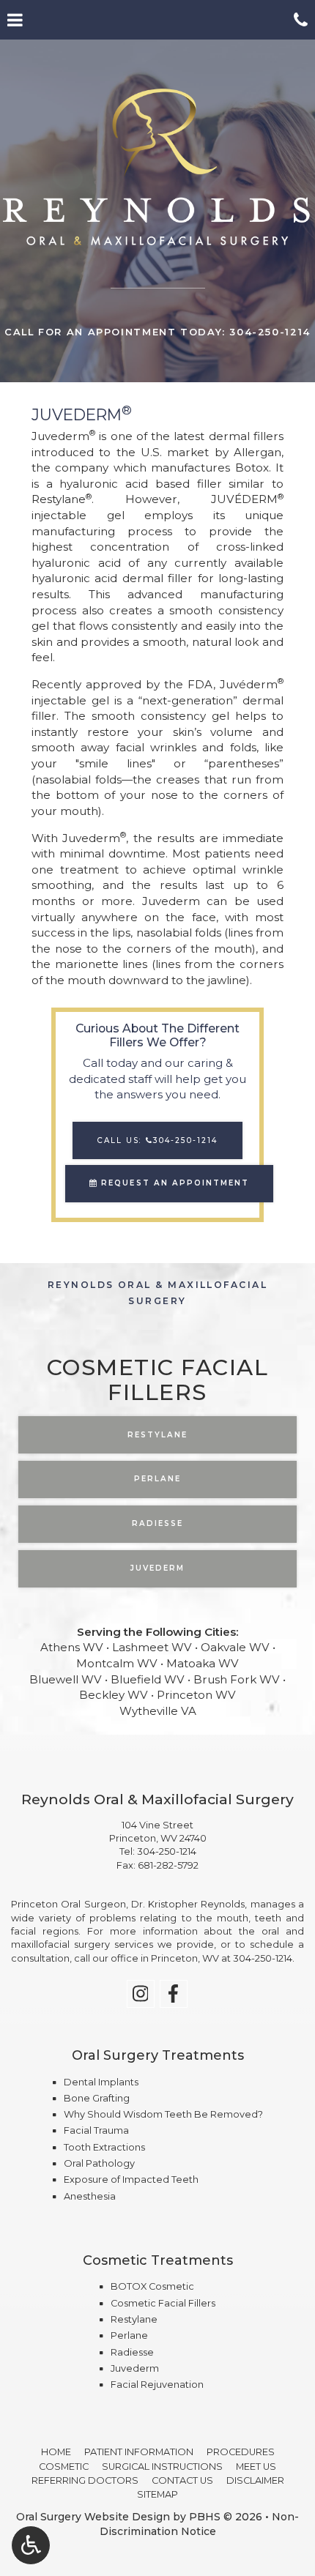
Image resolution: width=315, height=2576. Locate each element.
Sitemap (157, 2494)
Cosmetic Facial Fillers (163, 2303)
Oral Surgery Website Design (93, 2517)
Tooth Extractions (104, 2147)
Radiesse (132, 2352)
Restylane (134, 2319)
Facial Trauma (96, 2130)
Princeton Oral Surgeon (68, 1904)
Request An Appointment (173, 1183)
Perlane (129, 2335)
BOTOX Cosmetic (152, 2286)
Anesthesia (90, 2196)
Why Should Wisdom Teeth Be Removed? (163, 2114)
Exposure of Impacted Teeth (131, 2179)
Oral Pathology (99, 2163)
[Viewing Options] (31, 2545)
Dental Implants (101, 2082)
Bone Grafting (97, 2098)
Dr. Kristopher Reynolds (188, 1904)
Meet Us (256, 2467)
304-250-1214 (167, 1851)
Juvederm (135, 2368)
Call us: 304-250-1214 (157, 1140)
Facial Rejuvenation (157, 2385)
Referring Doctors (85, 2480)
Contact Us (182, 2480)
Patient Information (139, 2452)
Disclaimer (255, 2480)
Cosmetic (64, 2467)
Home (56, 2452)
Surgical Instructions (162, 2467)
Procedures (241, 2452)
